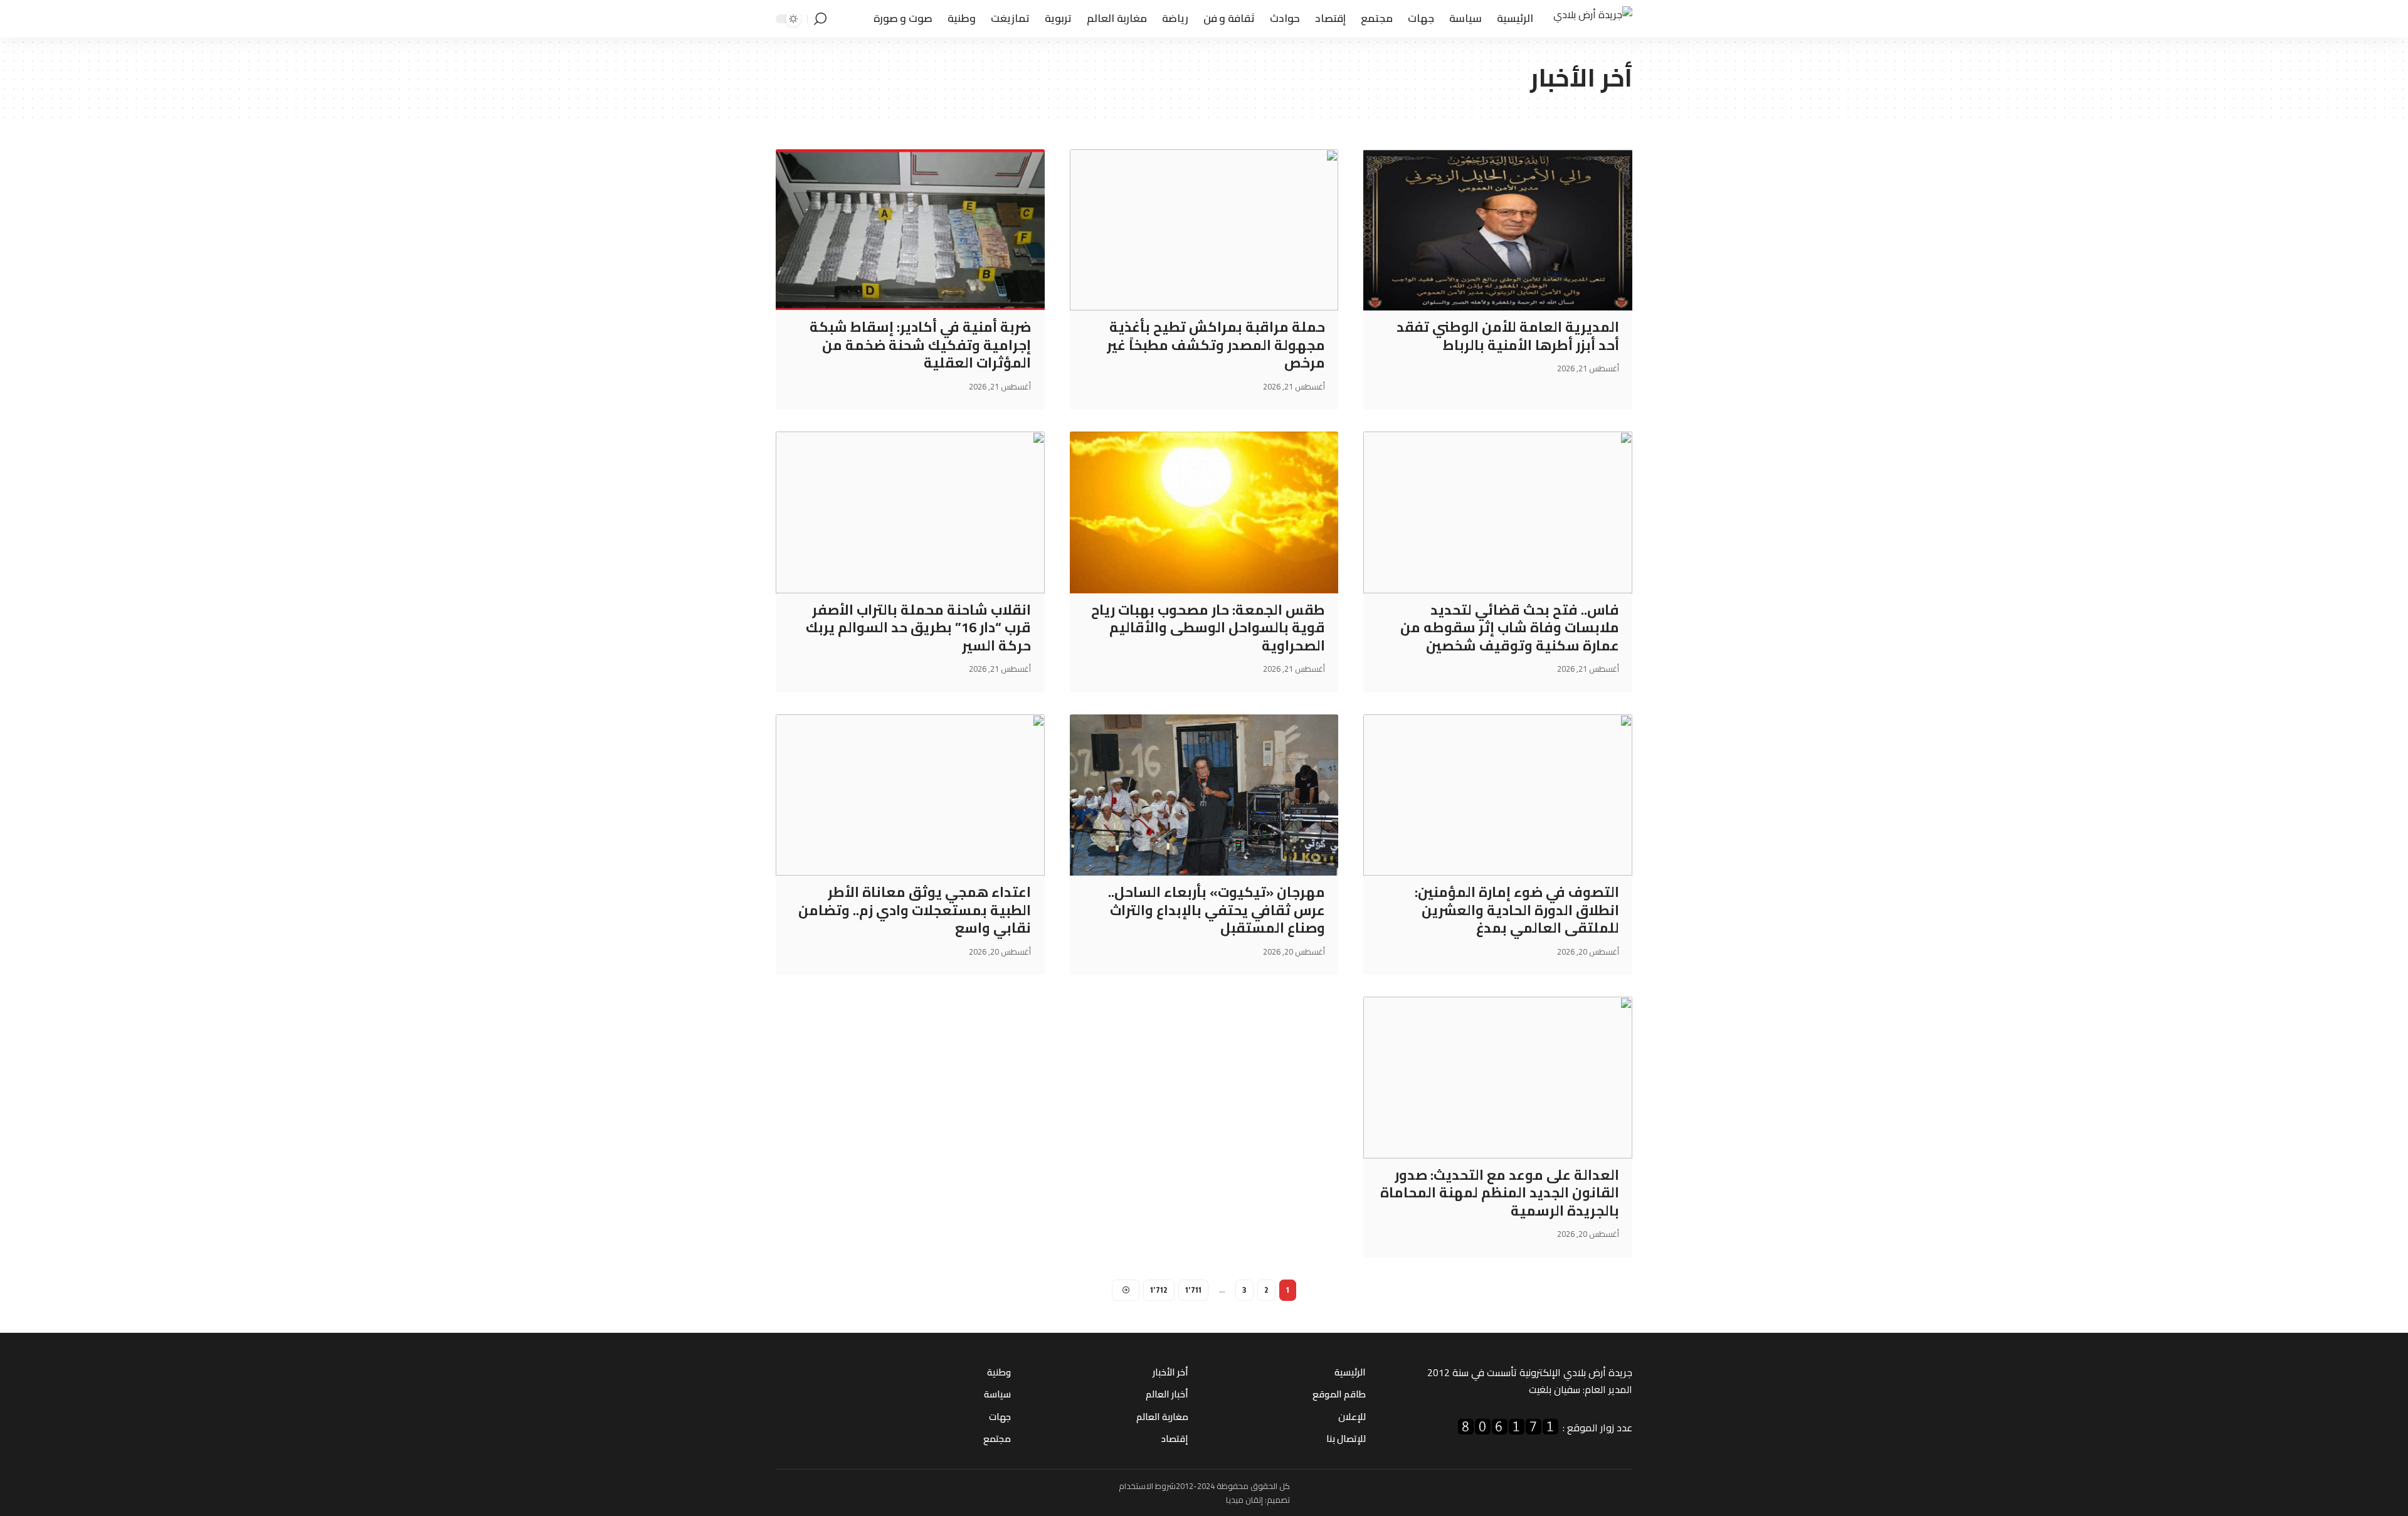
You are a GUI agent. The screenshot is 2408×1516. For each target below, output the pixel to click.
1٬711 (1193, 1290)
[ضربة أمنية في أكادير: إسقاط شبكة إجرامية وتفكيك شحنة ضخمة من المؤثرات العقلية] (910, 230)
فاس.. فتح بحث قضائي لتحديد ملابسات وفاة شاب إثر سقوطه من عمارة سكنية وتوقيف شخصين (1510, 628)
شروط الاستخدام (1147, 1486)
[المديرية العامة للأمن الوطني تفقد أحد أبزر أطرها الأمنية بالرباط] (1498, 230)
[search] (820, 19)
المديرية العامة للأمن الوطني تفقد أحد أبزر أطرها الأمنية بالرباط (1508, 336)
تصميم (1278, 1500)
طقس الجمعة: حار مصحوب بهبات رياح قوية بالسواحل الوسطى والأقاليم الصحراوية (1208, 628)
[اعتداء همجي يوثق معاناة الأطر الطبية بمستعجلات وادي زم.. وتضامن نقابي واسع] (910, 795)
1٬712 (1159, 1290)
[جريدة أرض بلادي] (1593, 19)
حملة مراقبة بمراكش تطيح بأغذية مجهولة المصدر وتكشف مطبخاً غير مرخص (1216, 345)
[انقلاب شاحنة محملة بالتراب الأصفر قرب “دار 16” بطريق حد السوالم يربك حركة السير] (910, 512)
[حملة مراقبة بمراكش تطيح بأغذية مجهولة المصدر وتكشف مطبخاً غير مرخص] (1204, 230)
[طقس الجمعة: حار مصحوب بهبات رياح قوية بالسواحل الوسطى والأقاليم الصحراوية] (1204, 512)
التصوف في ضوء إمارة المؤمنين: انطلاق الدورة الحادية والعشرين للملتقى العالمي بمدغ (1517, 910)
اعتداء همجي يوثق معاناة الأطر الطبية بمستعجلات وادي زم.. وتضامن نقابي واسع (915, 910)
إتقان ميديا (1244, 1500)
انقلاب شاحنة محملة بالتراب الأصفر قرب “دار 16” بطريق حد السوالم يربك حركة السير (918, 628)
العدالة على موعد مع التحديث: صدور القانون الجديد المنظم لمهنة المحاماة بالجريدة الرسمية (1500, 1193)
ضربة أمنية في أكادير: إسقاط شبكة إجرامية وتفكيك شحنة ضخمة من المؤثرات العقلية (920, 345)
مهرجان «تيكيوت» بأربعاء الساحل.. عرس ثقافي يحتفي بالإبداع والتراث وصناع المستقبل (1217, 910)
